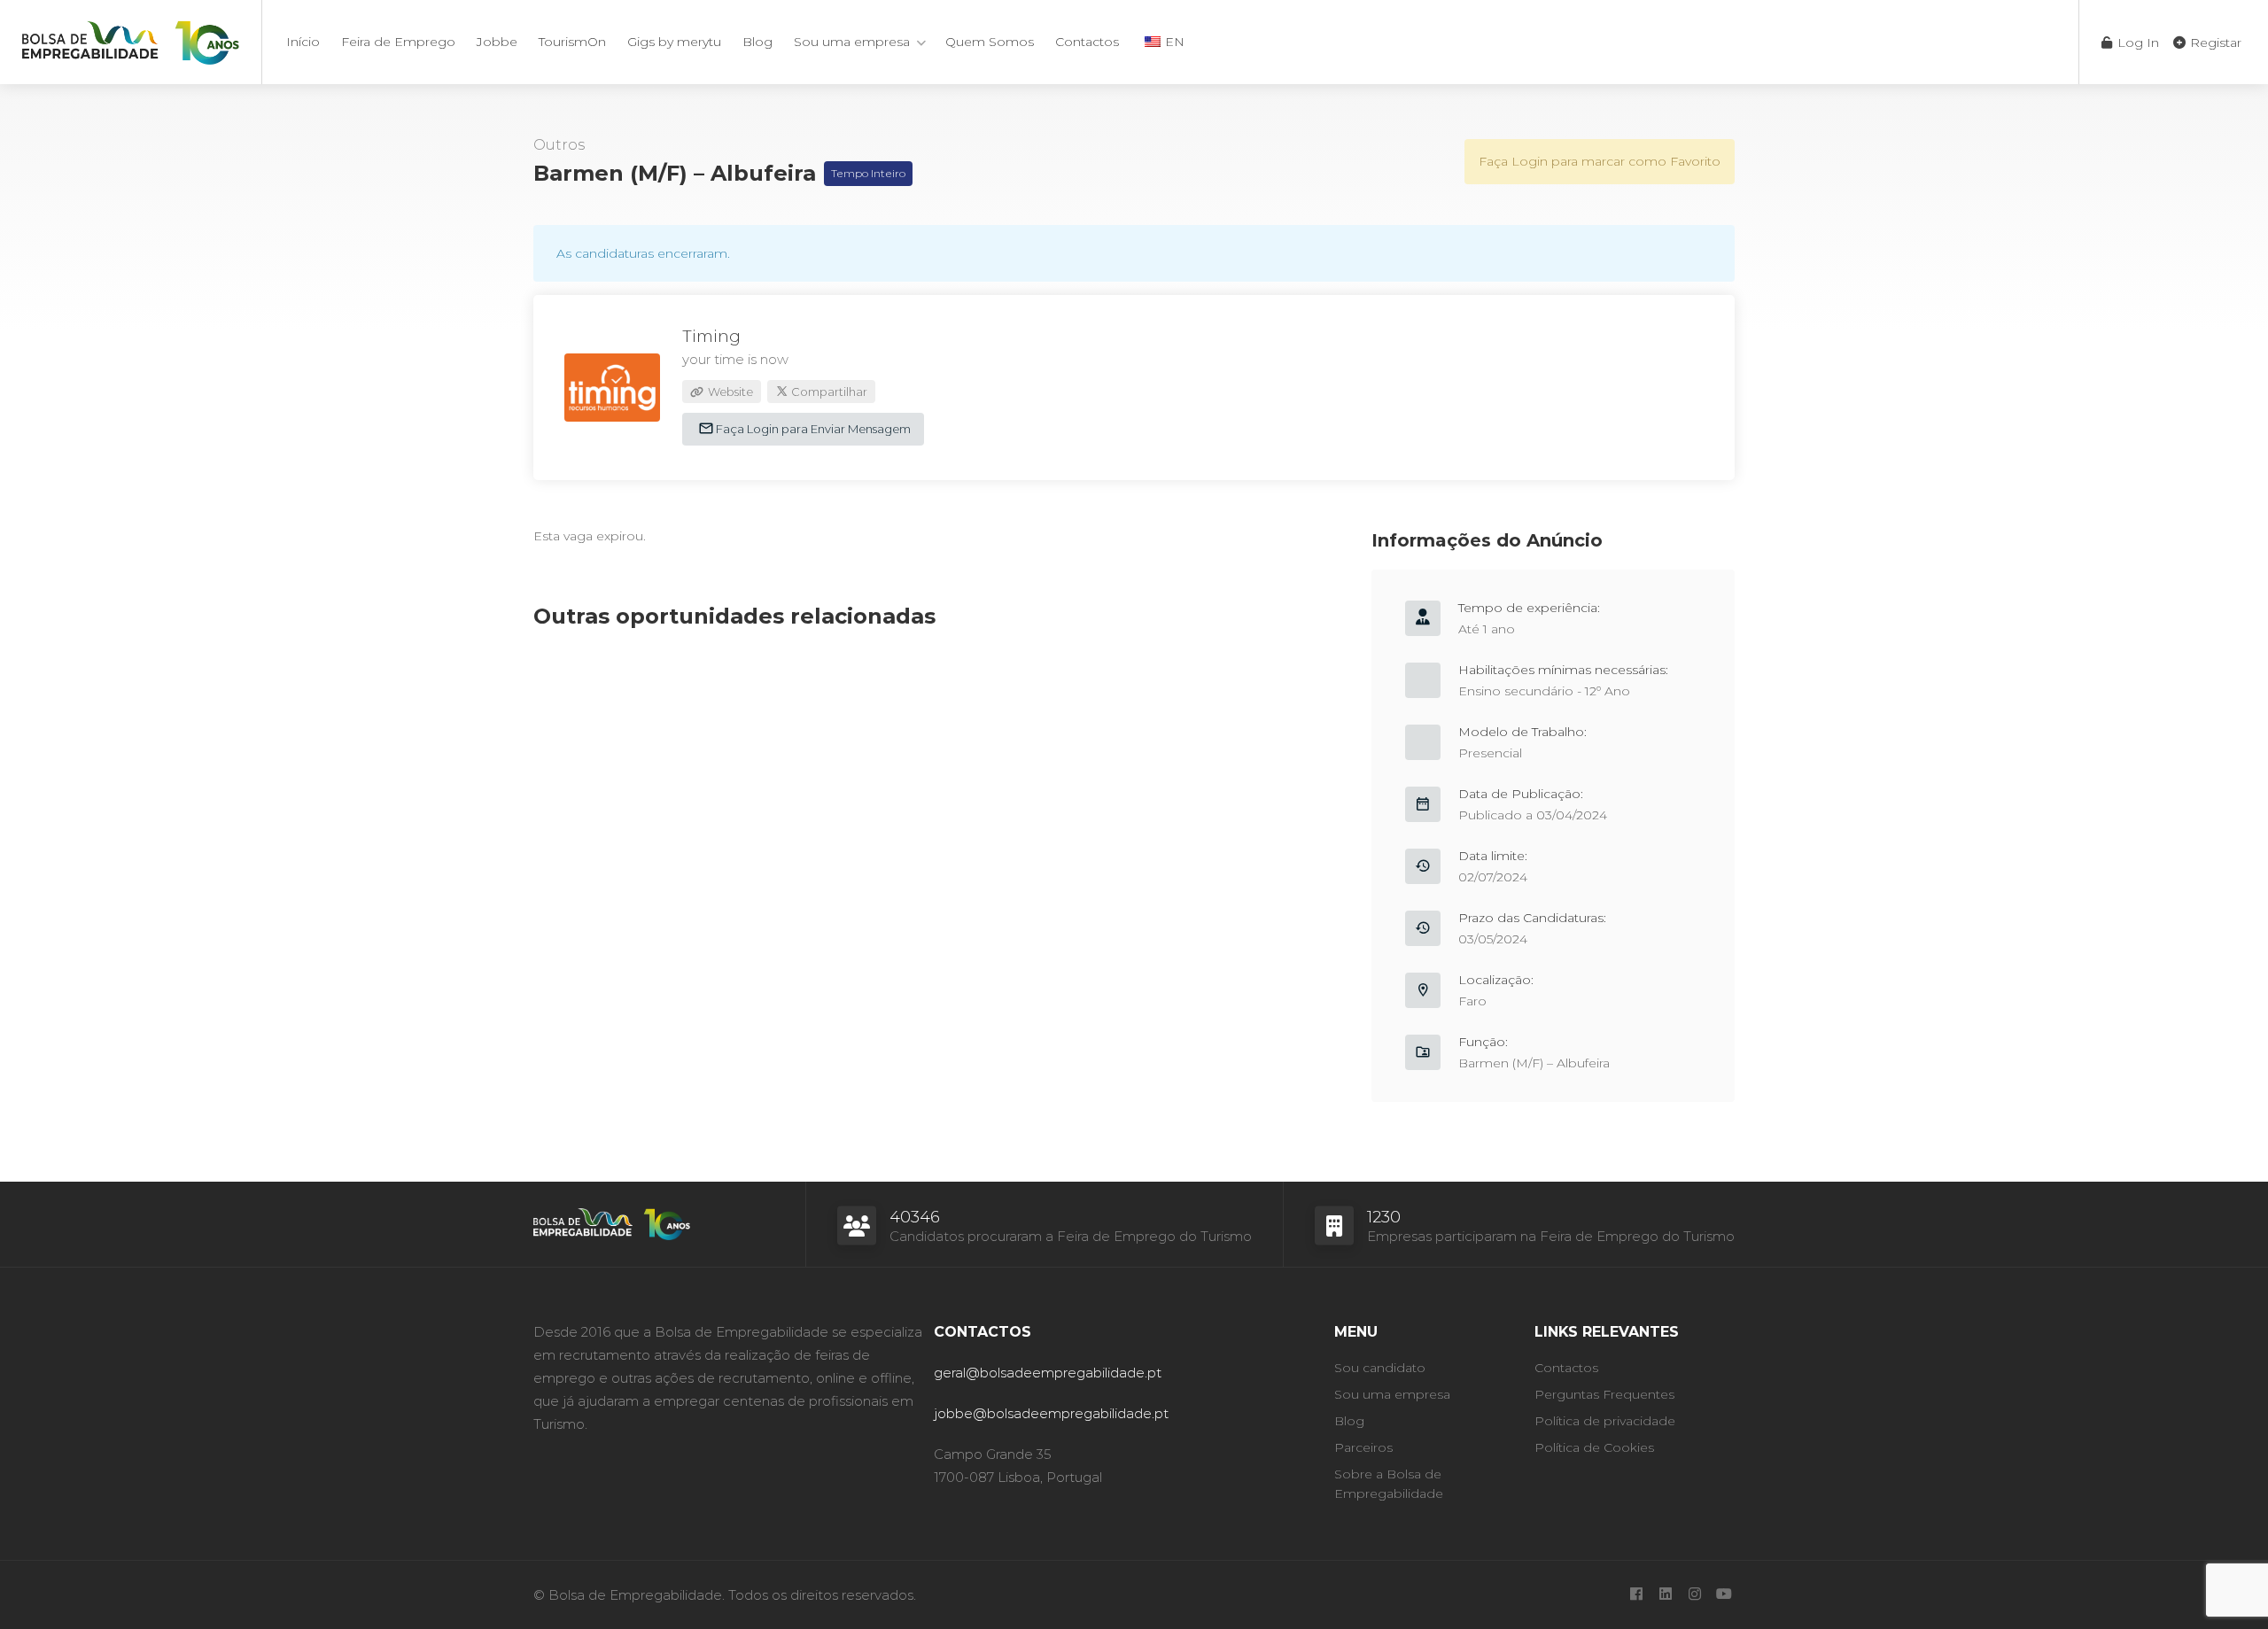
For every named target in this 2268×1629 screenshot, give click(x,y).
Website (729, 392)
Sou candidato (1380, 1368)
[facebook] (1636, 1595)
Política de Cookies (1594, 1447)
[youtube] (1724, 1595)
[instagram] (1694, 1595)
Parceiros (1363, 1447)
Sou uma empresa (852, 42)
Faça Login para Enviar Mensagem (812, 429)
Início (303, 42)
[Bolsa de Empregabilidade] (131, 39)
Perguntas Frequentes (1604, 1394)
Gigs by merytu (674, 42)
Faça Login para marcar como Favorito (1600, 161)
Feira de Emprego (398, 42)
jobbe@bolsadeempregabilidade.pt (1051, 1413)
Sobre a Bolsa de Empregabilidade (1389, 1484)
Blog (757, 42)
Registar (2214, 43)
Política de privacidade (1605, 1421)
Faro (1472, 1001)
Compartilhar (828, 392)
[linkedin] (1665, 1595)
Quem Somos (990, 42)
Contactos (1087, 42)
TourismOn (572, 42)
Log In (2136, 43)
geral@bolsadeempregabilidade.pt (1048, 1373)
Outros (559, 145)
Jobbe (497, 42)
